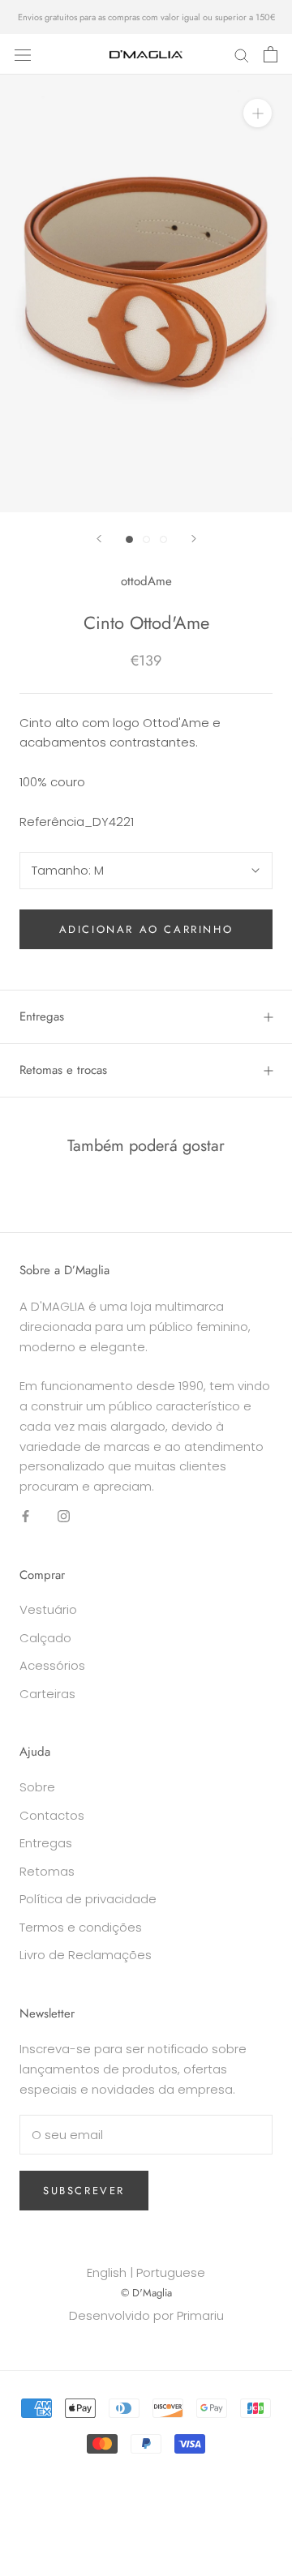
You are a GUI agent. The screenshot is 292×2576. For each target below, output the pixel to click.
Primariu (200, 2315)
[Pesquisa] (242, 54)
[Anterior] (99, 539)
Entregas (42, 1016)
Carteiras (47, 1694)
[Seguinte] (194, 539)
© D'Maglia (146, 2293)
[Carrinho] (271, 54)
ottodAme (146, 581)
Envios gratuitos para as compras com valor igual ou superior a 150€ (146, 17)
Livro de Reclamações (86, 1955)
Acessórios (52, 1665)
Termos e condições (81, 1927)
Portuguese (171, 2272)
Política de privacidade (88, 1899)
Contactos (52, 1815)
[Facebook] (26, 1516)
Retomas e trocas (63, 1070)
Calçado (45, 1638)
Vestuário (48, 1609)
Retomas (47, 1871)
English (107, 2272)
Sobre (37, 1787)
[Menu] (23, 54)
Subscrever (84, 2191)
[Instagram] (64, 1516)
